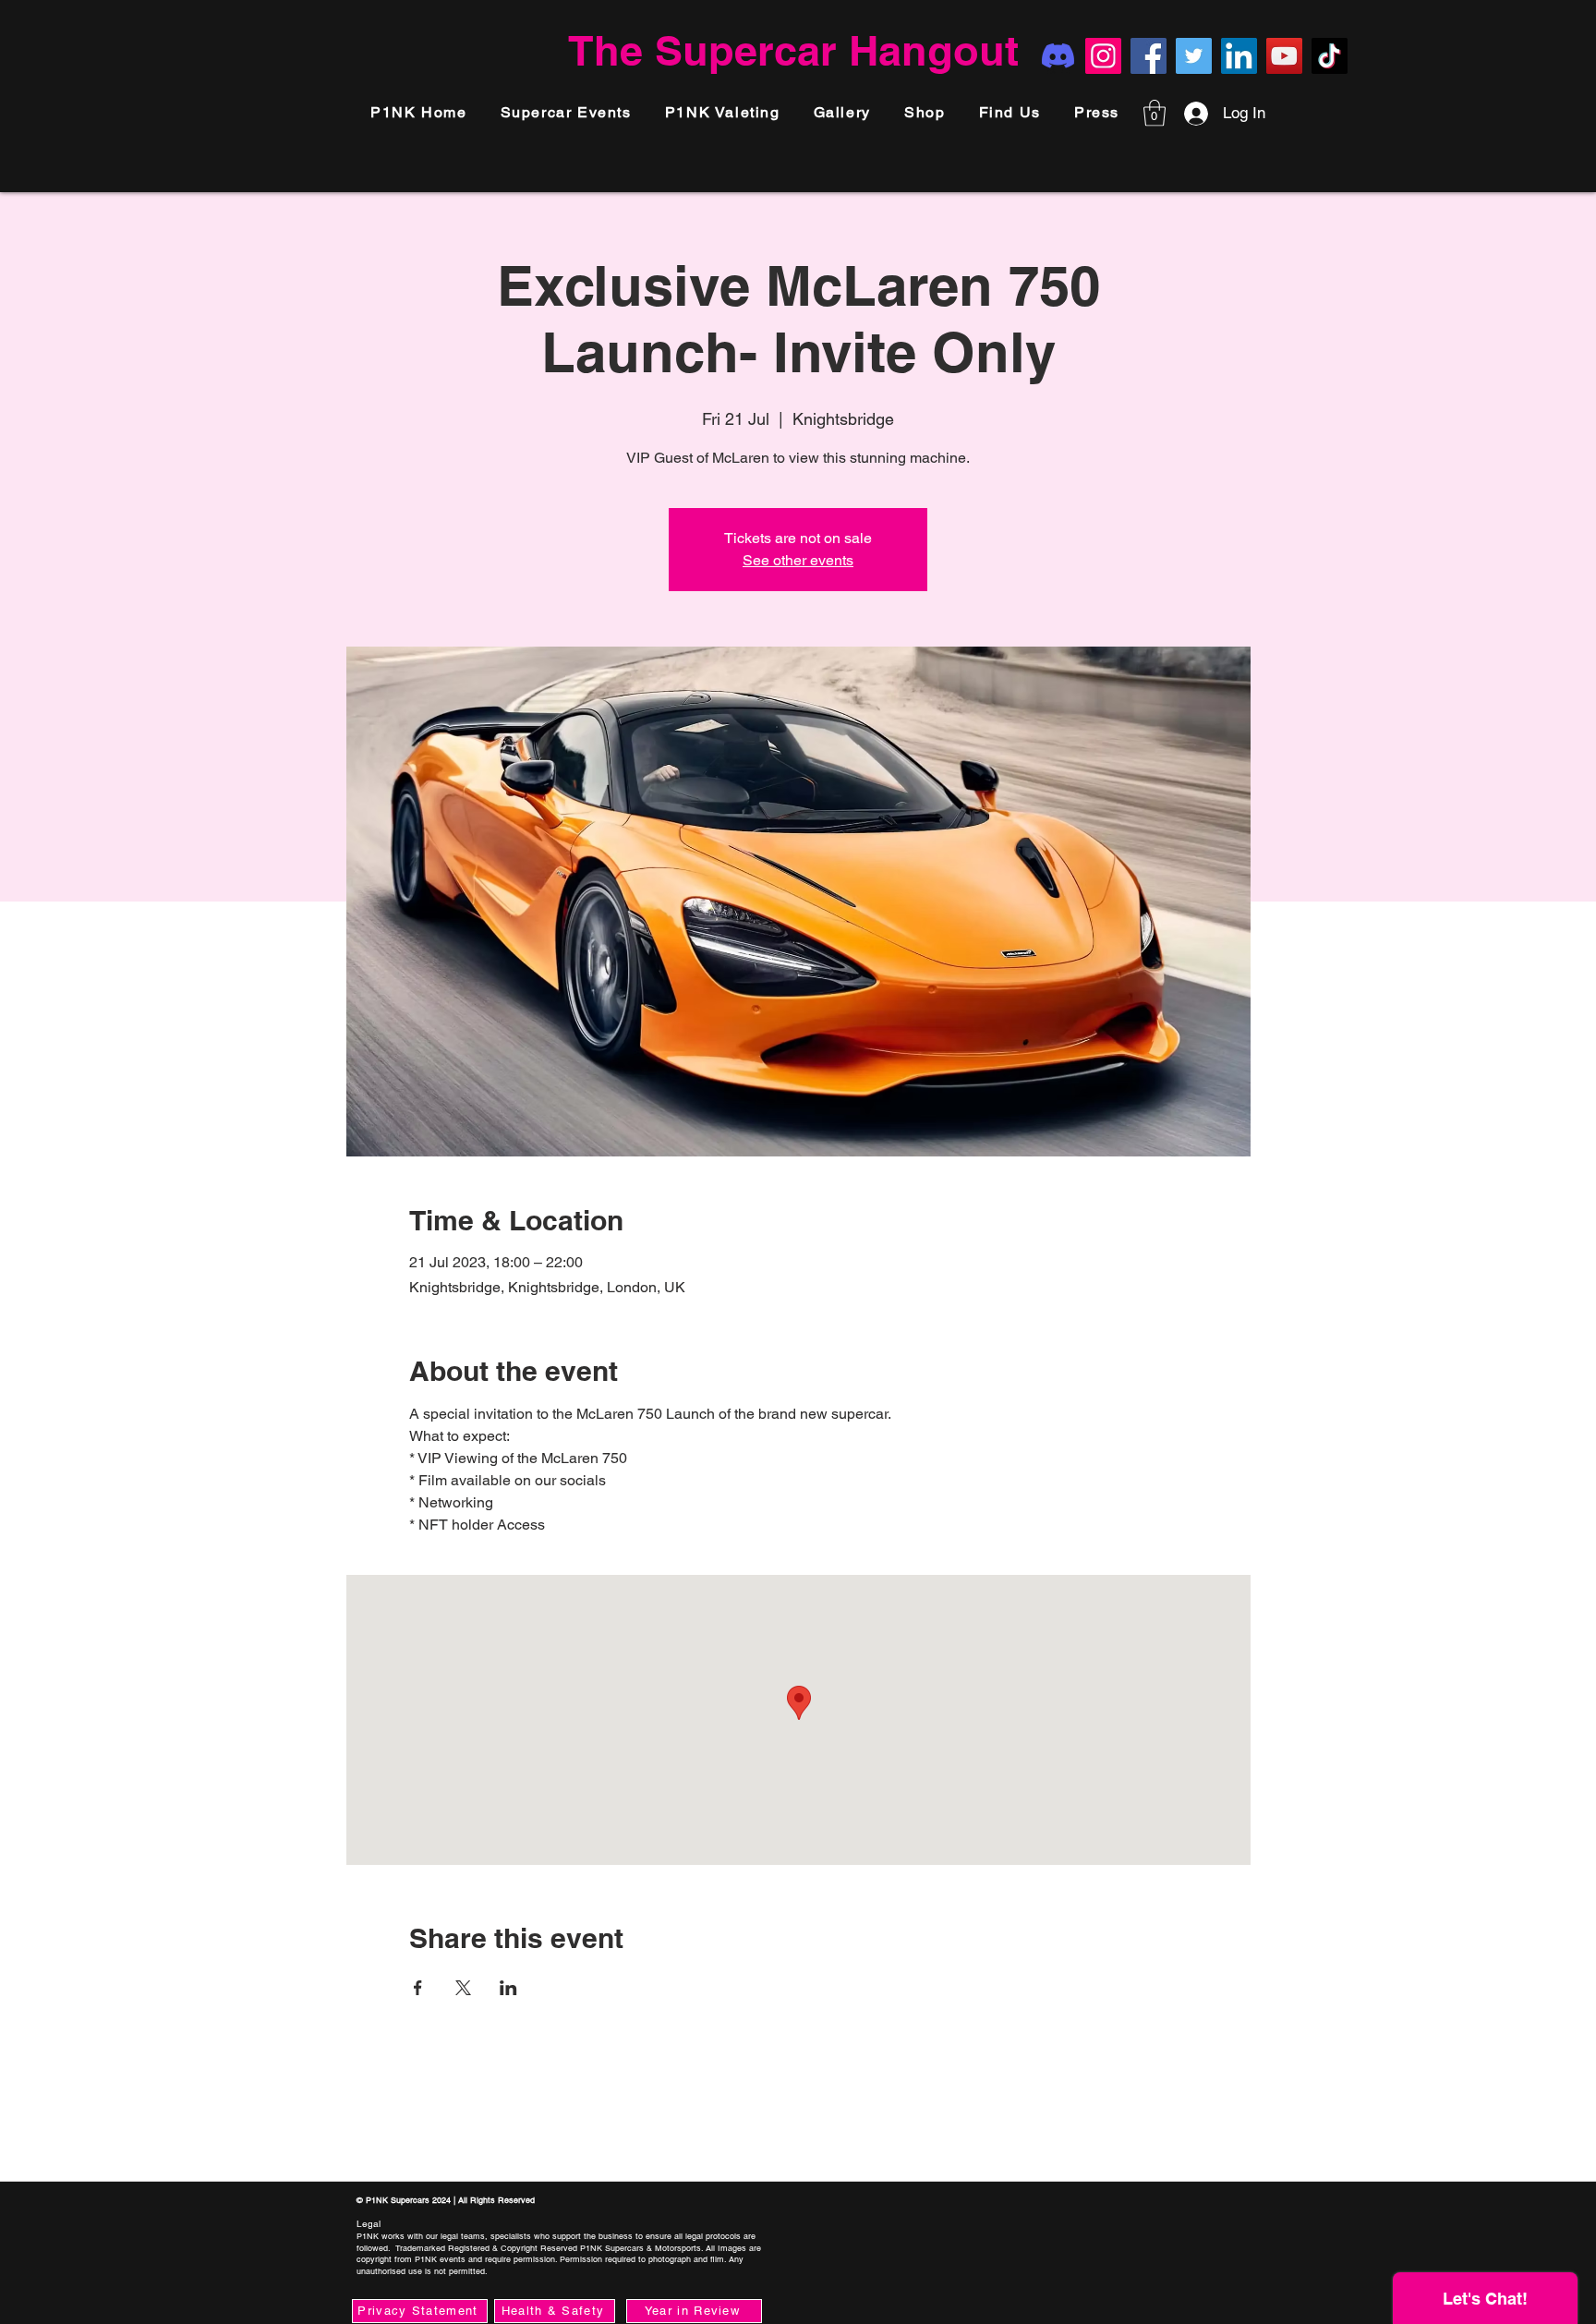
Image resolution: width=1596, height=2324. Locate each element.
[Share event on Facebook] (418, 1988)
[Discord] (1058, 56)
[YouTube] (1284, 56)
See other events (798, 560)
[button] (1097, 113)
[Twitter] (1194, 56)
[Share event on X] (463, 1988)
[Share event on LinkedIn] (508, 1988)
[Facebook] (1149, 56)
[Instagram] (1103, 56)
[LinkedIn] (1239, 56)
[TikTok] (1330, 56)
